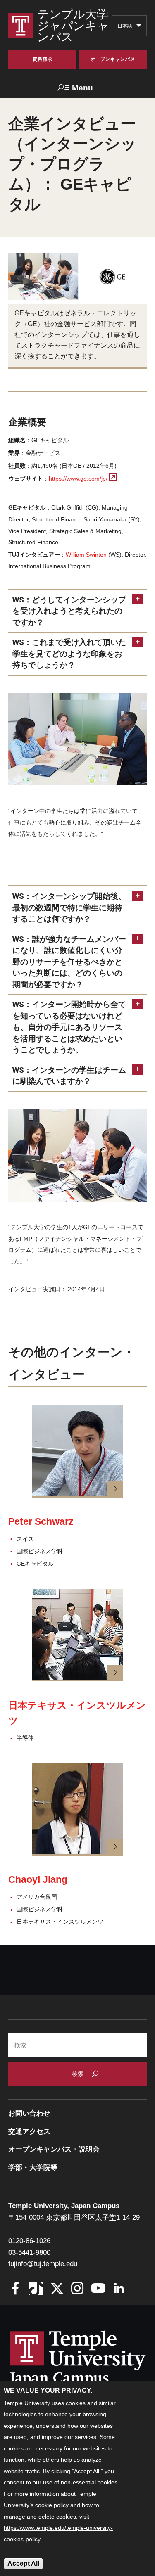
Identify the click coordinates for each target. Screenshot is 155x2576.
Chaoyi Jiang (38, 1879)
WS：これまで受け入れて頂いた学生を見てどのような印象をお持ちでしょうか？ (69, 654)
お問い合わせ (29, 2113)
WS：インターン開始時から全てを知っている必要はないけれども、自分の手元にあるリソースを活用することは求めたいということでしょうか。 (69, 1027)
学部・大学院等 (33, 2167)
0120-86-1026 (29, 2241)
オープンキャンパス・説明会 (54, 2149)
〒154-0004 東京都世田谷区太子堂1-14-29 (74, 2217)
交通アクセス (29, 2132)
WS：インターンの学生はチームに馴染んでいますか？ (69, 1076)
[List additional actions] (139, 28)
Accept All (23, 2563)
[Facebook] (15, 2289)
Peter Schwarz (41, 1521)
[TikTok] (36, 2289)
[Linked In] (119, 2289)
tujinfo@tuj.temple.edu (43, 2264)
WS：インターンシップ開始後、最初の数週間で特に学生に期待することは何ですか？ (69, 908)
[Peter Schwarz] (78, 1452)
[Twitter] (57, 2289)
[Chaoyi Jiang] (78, 1809)
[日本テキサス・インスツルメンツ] (78, 1635)
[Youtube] (98, 2289)
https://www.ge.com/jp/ (78, 479)
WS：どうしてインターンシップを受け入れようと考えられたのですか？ (69, 611)
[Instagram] (77, 2289)
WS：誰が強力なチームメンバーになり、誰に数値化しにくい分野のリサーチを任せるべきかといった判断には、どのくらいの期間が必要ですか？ (69, 962)
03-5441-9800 (29, 2253)
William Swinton (86, 555)
